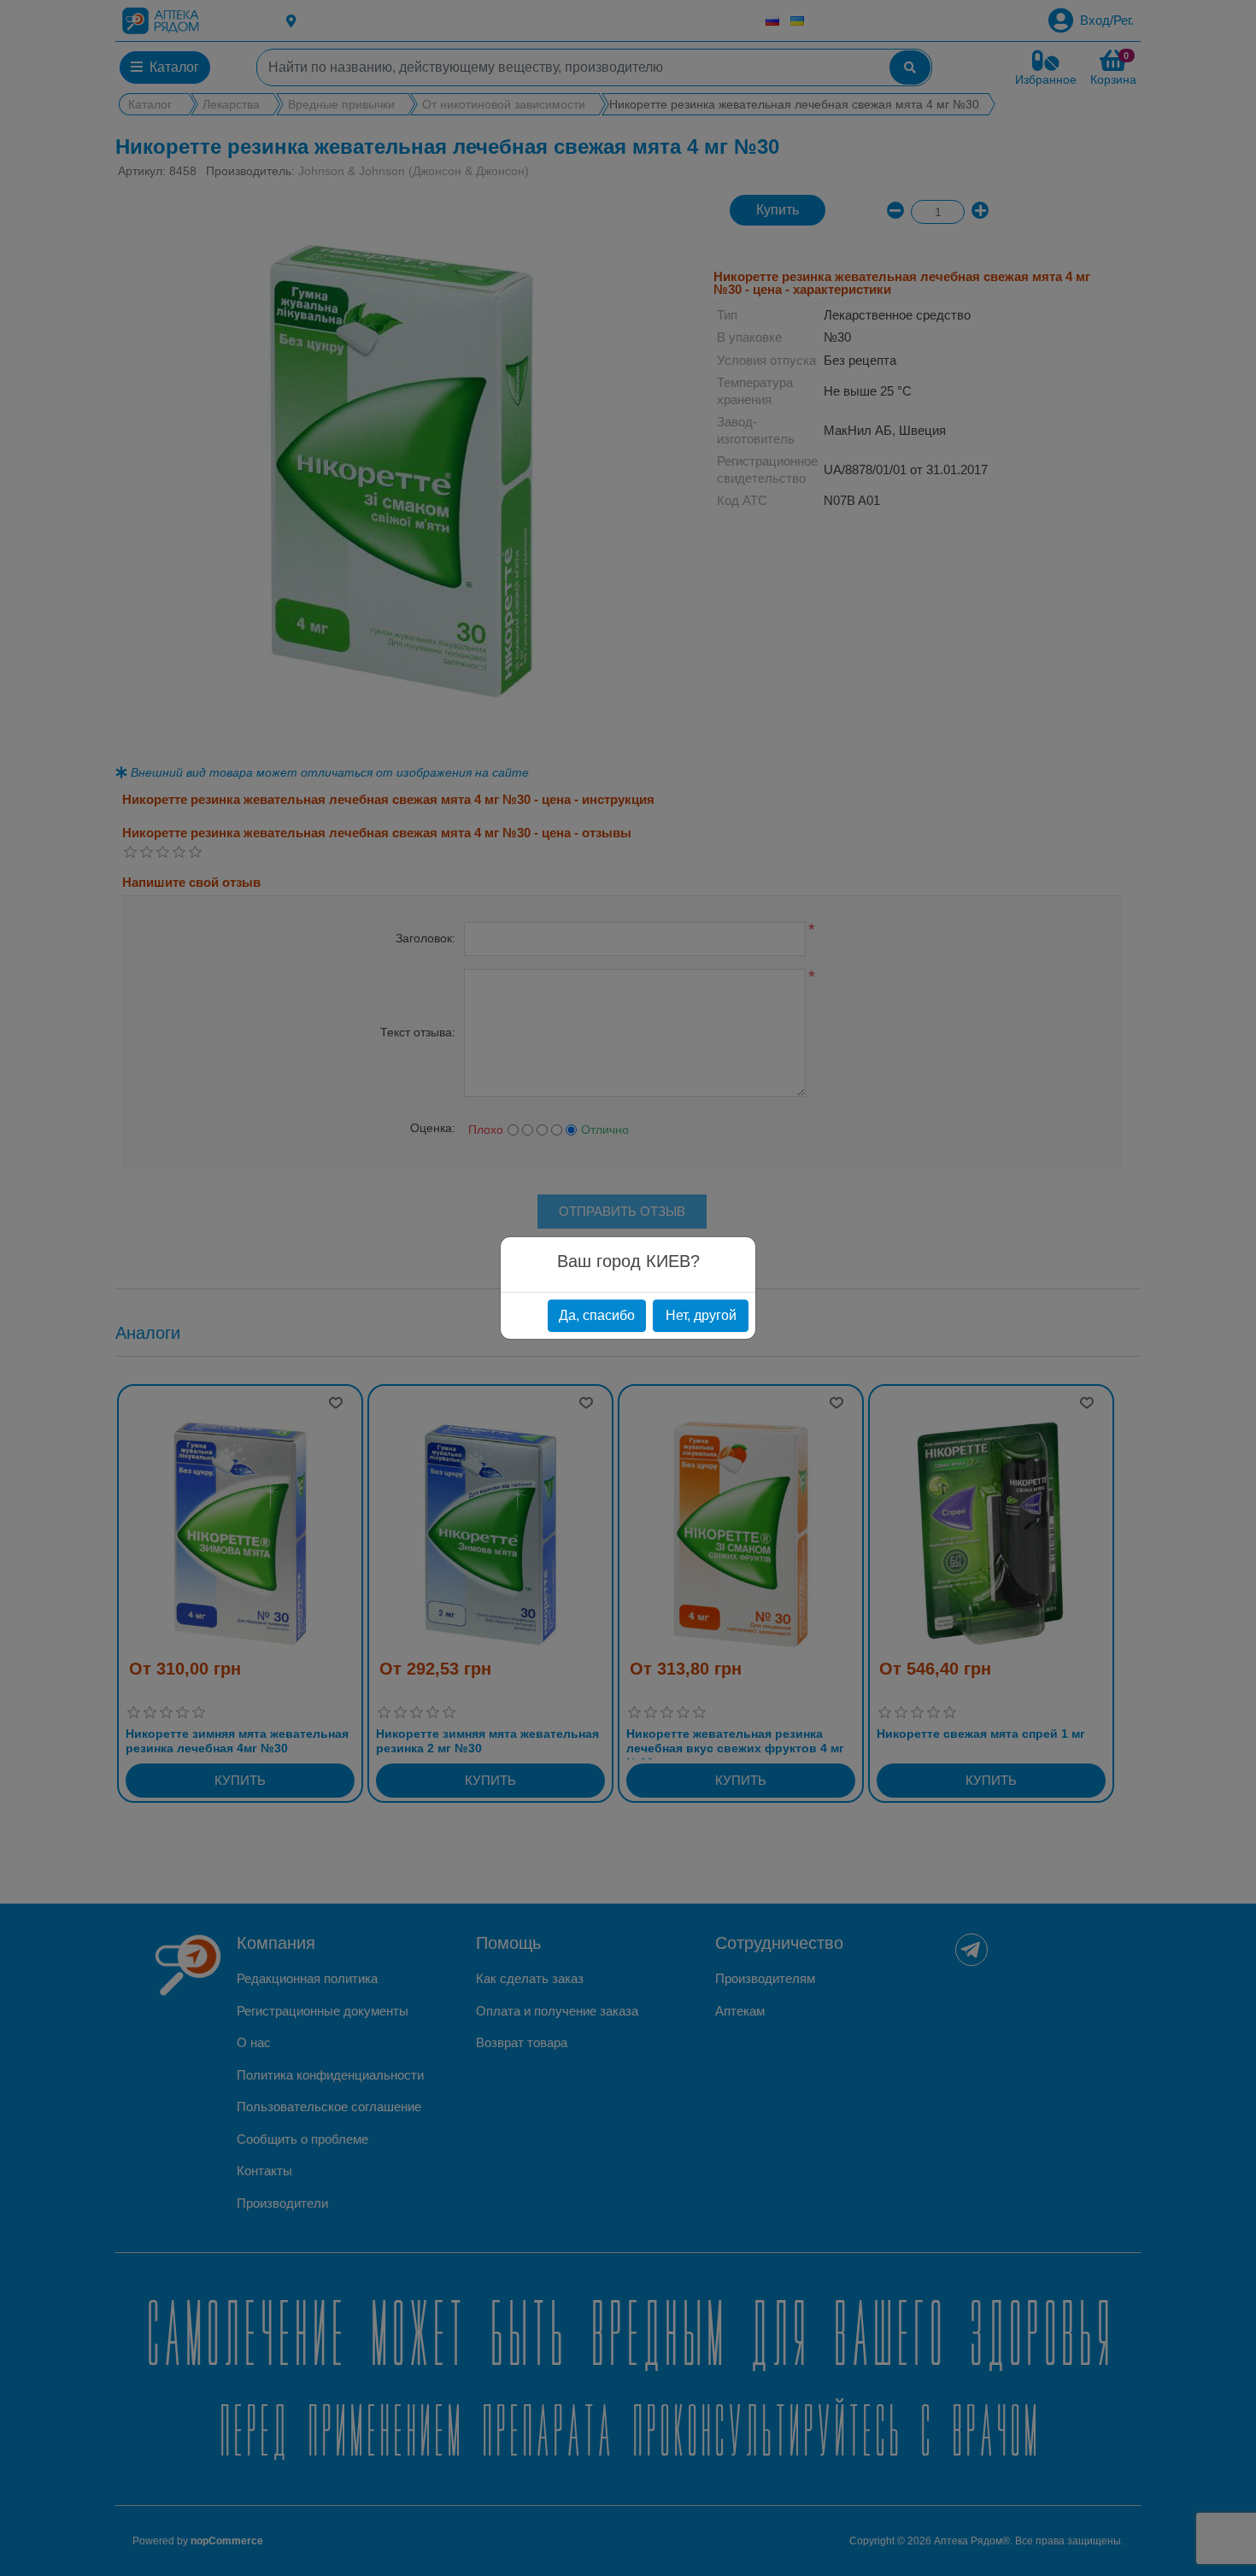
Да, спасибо (597, 1315)
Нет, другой (701, 1315)
